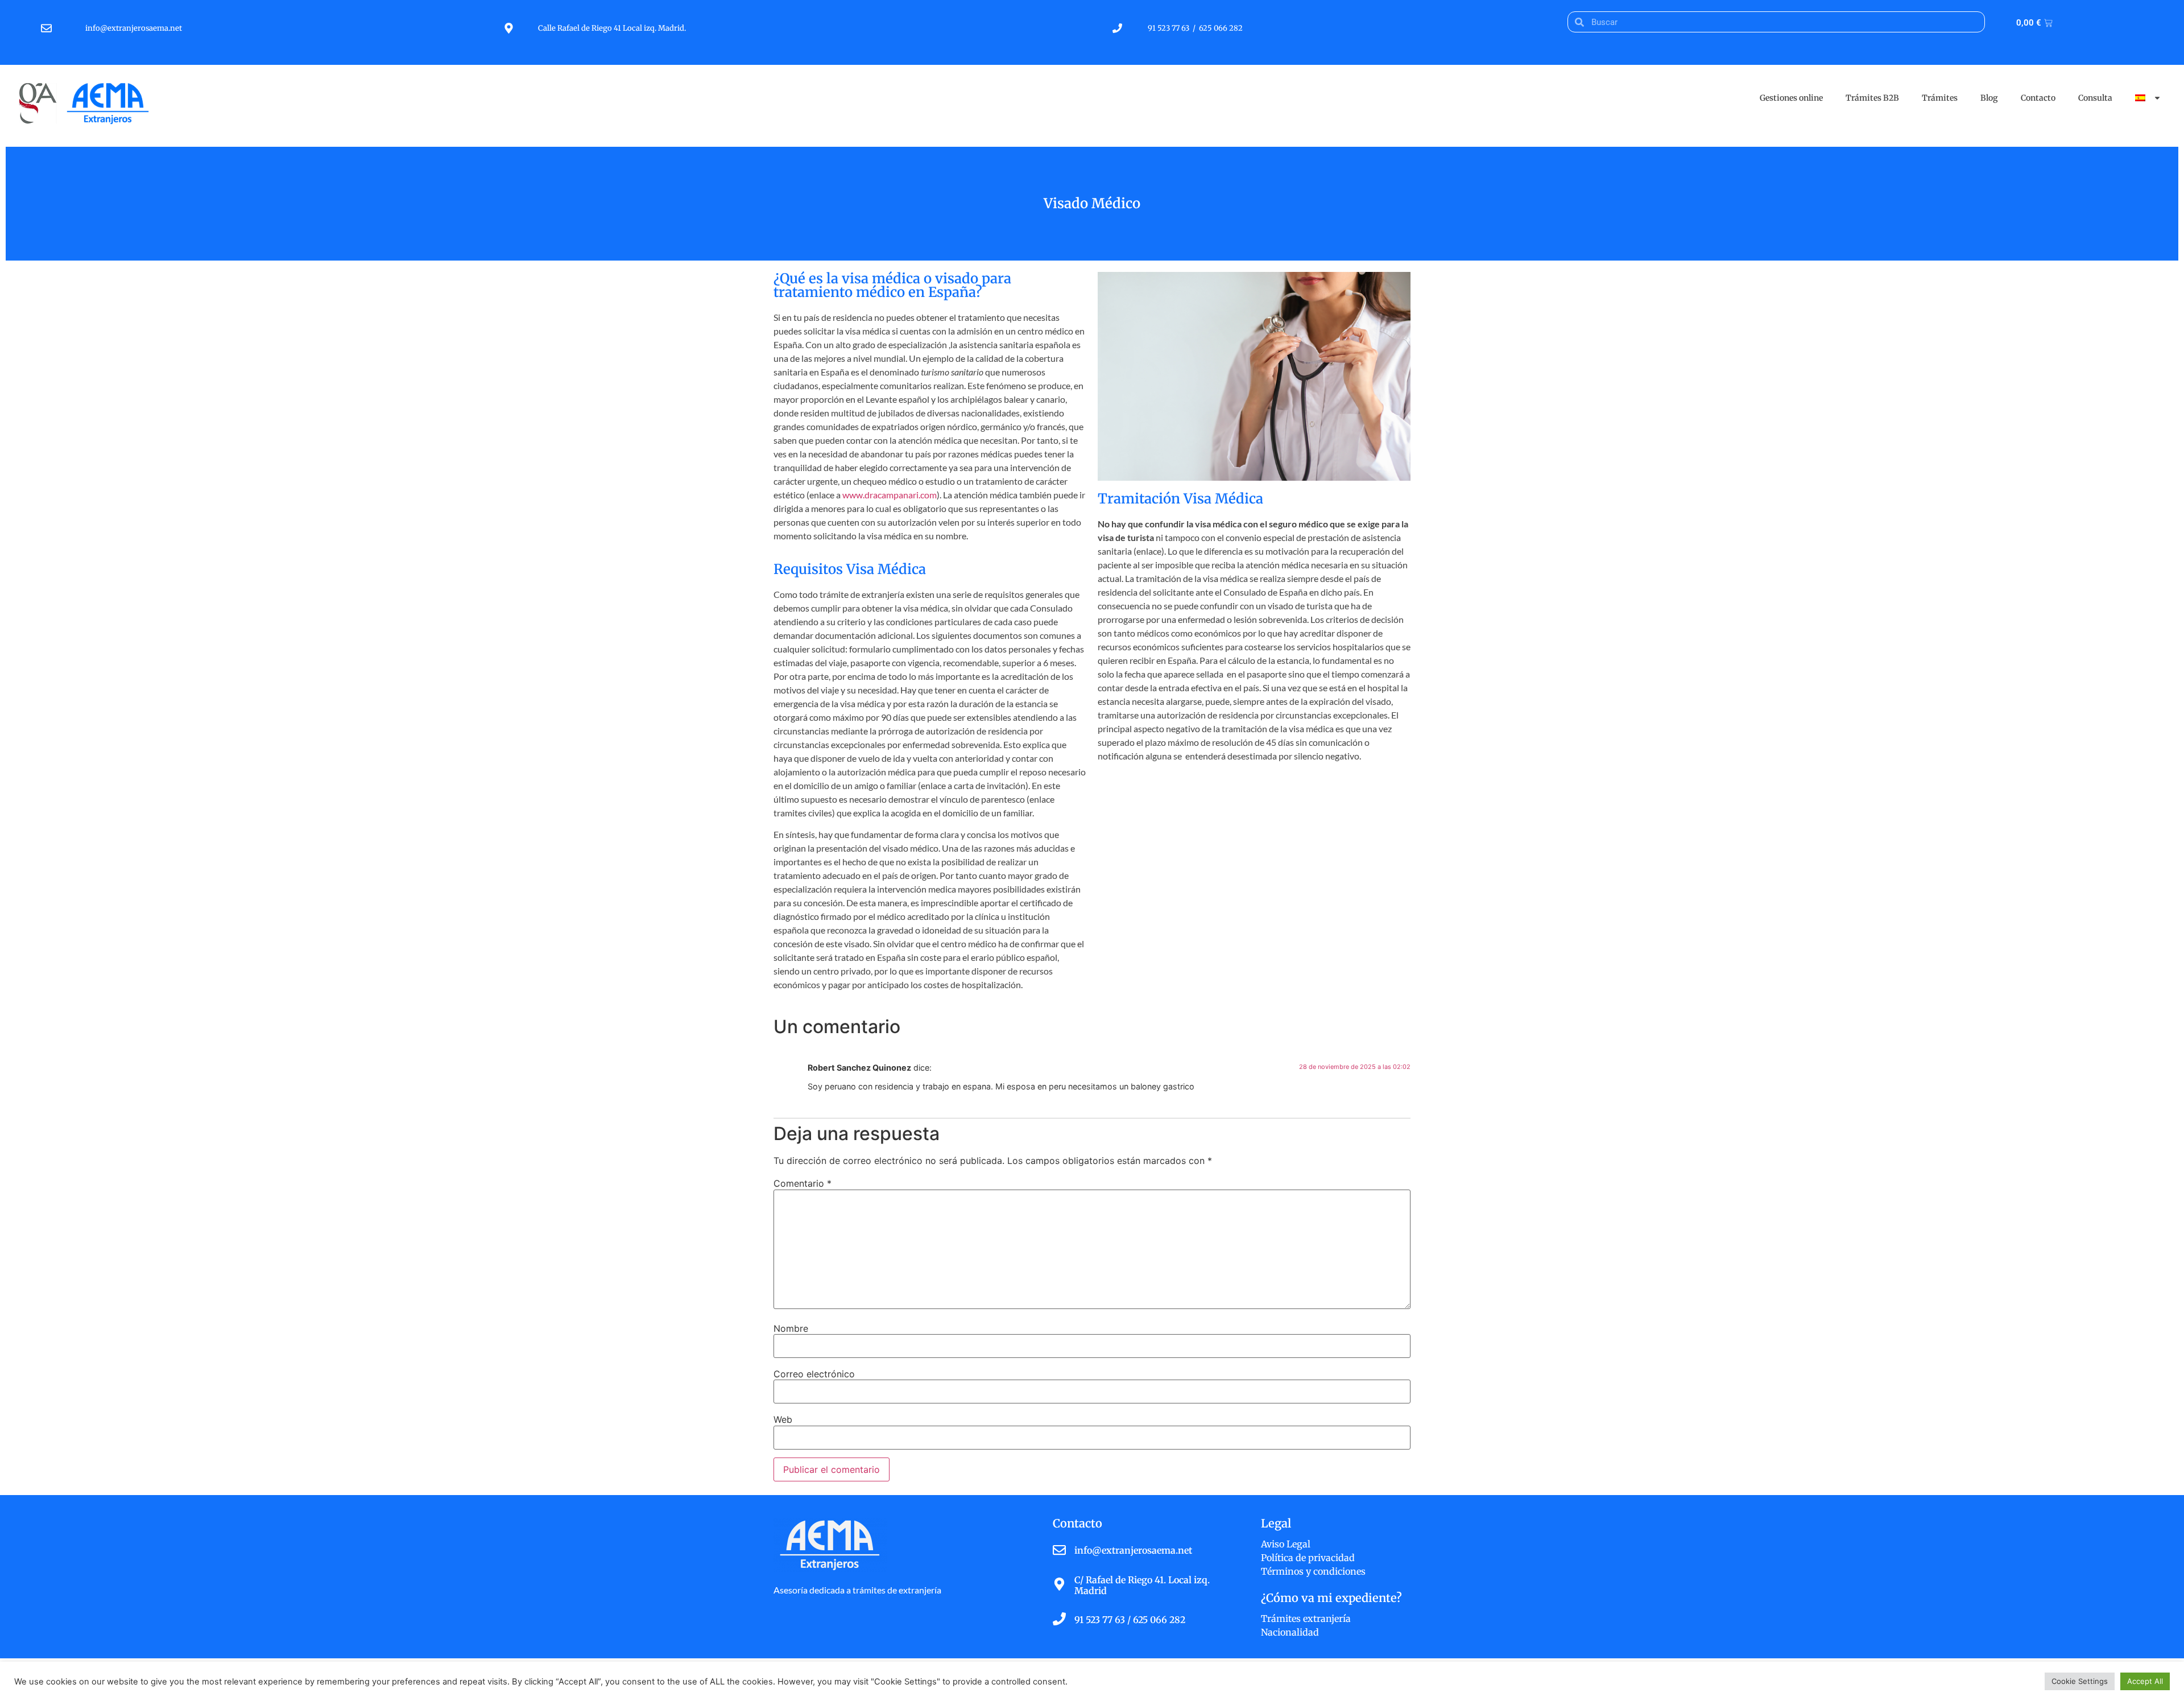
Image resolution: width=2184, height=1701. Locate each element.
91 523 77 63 (1168, 28)
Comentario (803, 1183)
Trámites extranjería (1306, 1619)
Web (783, 1419)
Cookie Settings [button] (2080, 1681)
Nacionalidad (1290, 1632)
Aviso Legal (1286, 1544)
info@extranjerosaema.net (135, 28)
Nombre (791, 1328)
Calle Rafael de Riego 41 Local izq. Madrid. (612, 28)
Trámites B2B (1872, 98)
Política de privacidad (1308, 1558)
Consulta (2095, 98)
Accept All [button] (2145, 1681)
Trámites (1940, 98)
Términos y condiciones (1313, 1571)
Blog (1989, 98)
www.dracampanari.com (890, 495)
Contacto (2038, 98)
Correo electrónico (814, 1374)
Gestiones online (1791, 98)
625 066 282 (1221, 28)
